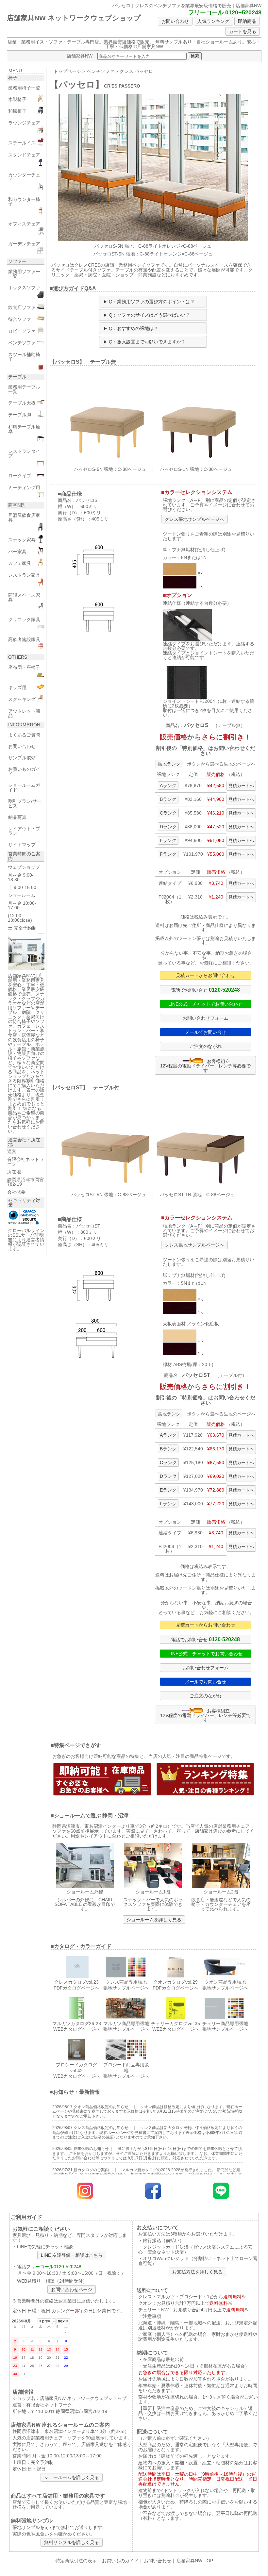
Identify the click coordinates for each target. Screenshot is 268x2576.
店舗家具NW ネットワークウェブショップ (74, 18)
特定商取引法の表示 (76, 2561)
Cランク (168, 813)
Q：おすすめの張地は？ (134, 328)
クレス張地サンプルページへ (194, 519)
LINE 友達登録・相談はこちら (72, 2255)
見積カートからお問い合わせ (206, 975)
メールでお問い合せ (206, 1032)
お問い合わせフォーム (206, 1018)
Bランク (168, 799)
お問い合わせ (175, 21)
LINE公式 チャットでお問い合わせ (205, 1004)
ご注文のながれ (206, 1046)
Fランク (168, 854)
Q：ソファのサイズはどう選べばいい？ (150, 315)
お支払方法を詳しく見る (197, 2272)
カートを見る (243, 31)
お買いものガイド (120, 2561)
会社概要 (16, 1192)
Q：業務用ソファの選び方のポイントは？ (152, 302)
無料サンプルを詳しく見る (72, 2542)
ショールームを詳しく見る (154, 1920)
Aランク (168, 785)
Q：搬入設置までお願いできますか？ (147, 342)
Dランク (168, 827)
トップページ (67, 71)
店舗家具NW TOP (195, 2561)
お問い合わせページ (72, 2289)
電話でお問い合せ (205, 990)
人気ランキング (213, 21)
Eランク (168, 840)
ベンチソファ (101, 71)
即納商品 (247, 21)
